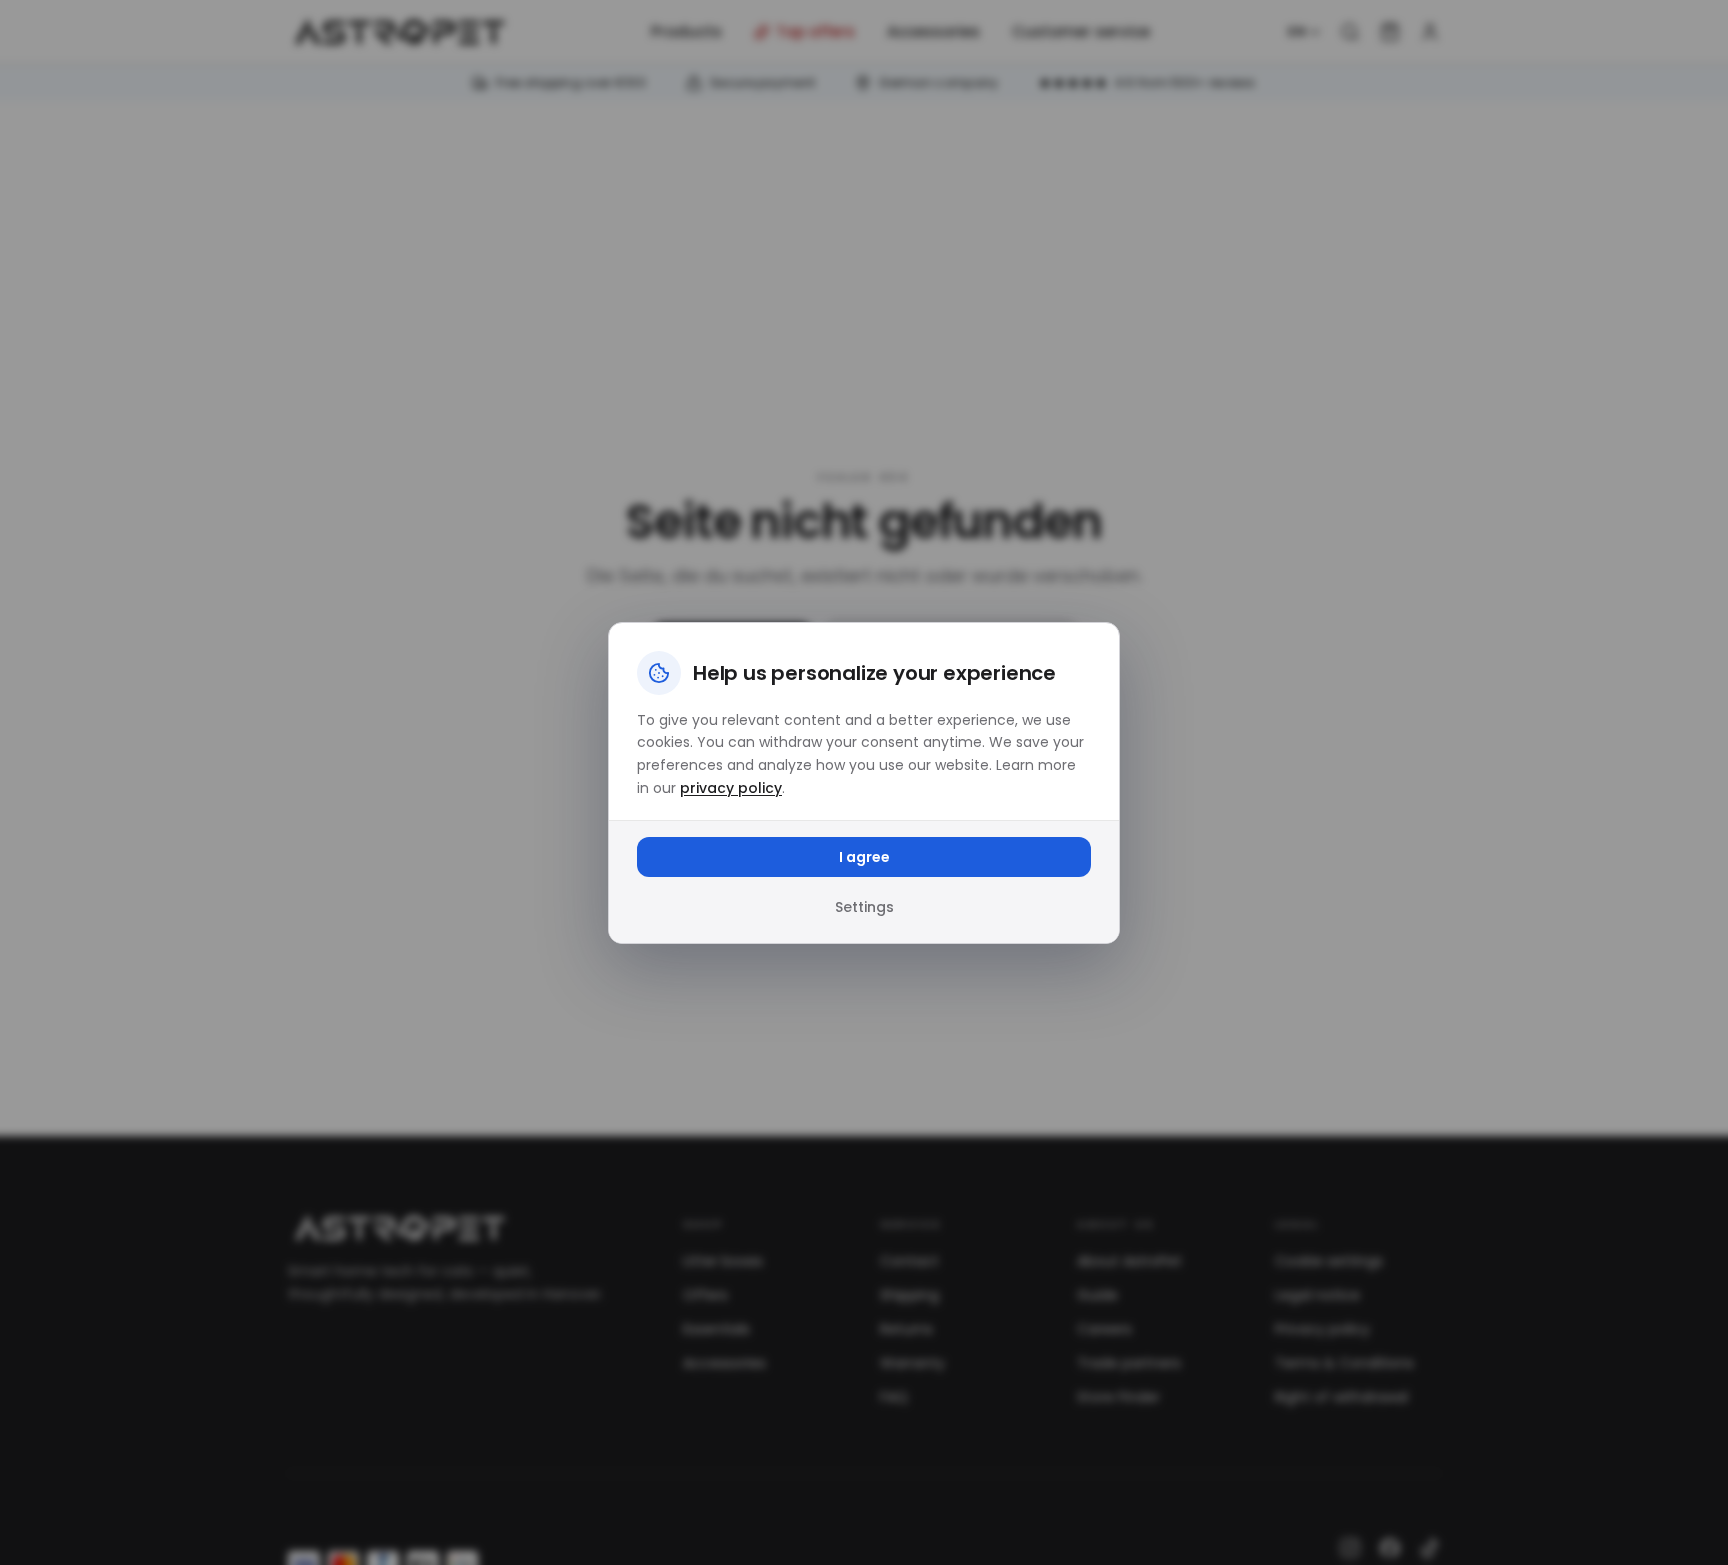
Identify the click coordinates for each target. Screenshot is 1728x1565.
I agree (864, 857)
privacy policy (731, 788)
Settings (864, 907)
